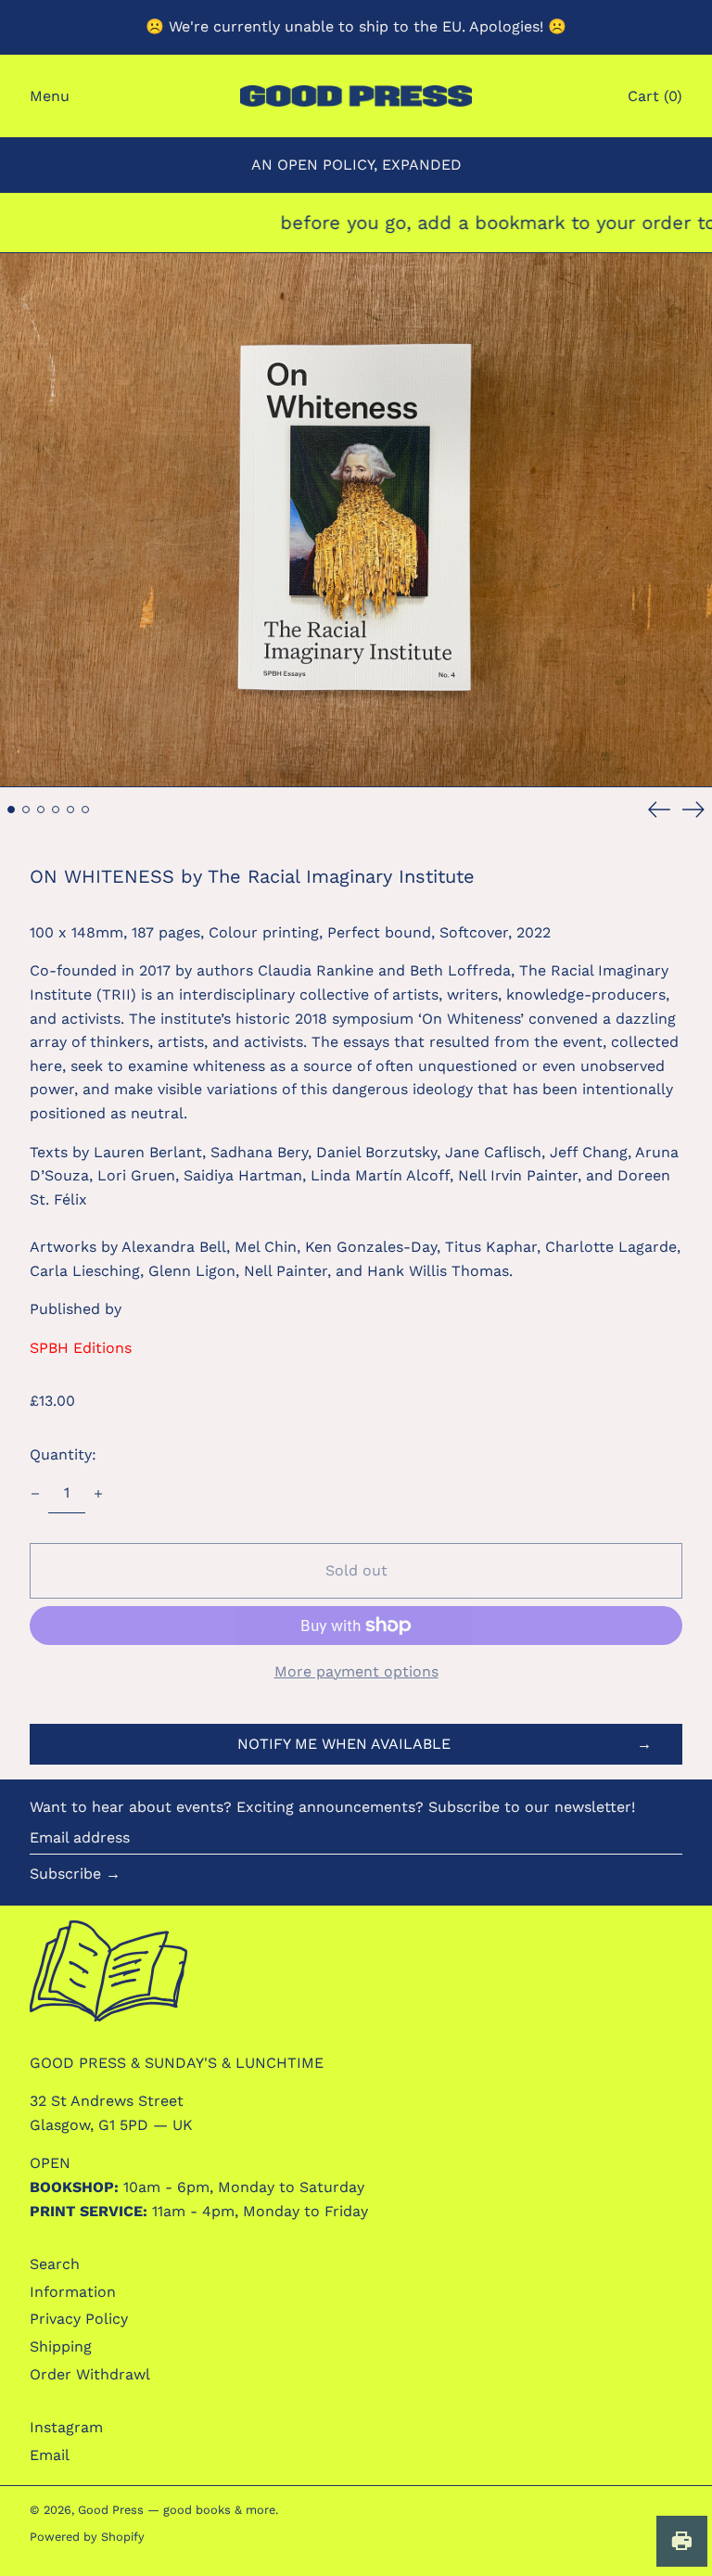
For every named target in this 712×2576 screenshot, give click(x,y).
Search (55, 2264)
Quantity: (63, 1454)
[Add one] (98, 1494)
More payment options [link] (356, 1671)
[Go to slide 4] (56, 810)
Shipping (61, 2346)
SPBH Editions (81, 1348)
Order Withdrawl (90, 2374)
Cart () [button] (655, 96)
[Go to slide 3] (41, 810)
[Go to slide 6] (85, 810)
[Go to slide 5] (70, 810)
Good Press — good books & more (177, 2510)
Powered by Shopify (87, 2537)
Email (50, 2455)
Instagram (66, 2427)
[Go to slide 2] (26, 810)
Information (73, 2292)
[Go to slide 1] (11, 810)
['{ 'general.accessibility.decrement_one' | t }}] (35, 1494)
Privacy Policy (79, 2319)
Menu (50, 96)
